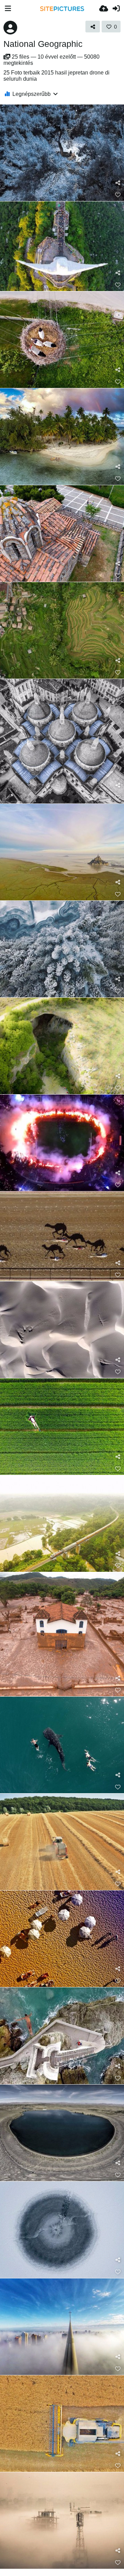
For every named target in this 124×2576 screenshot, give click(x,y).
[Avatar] (10, 28)
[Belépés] (116, 9)
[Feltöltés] (104, 9)
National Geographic (43, 44)
